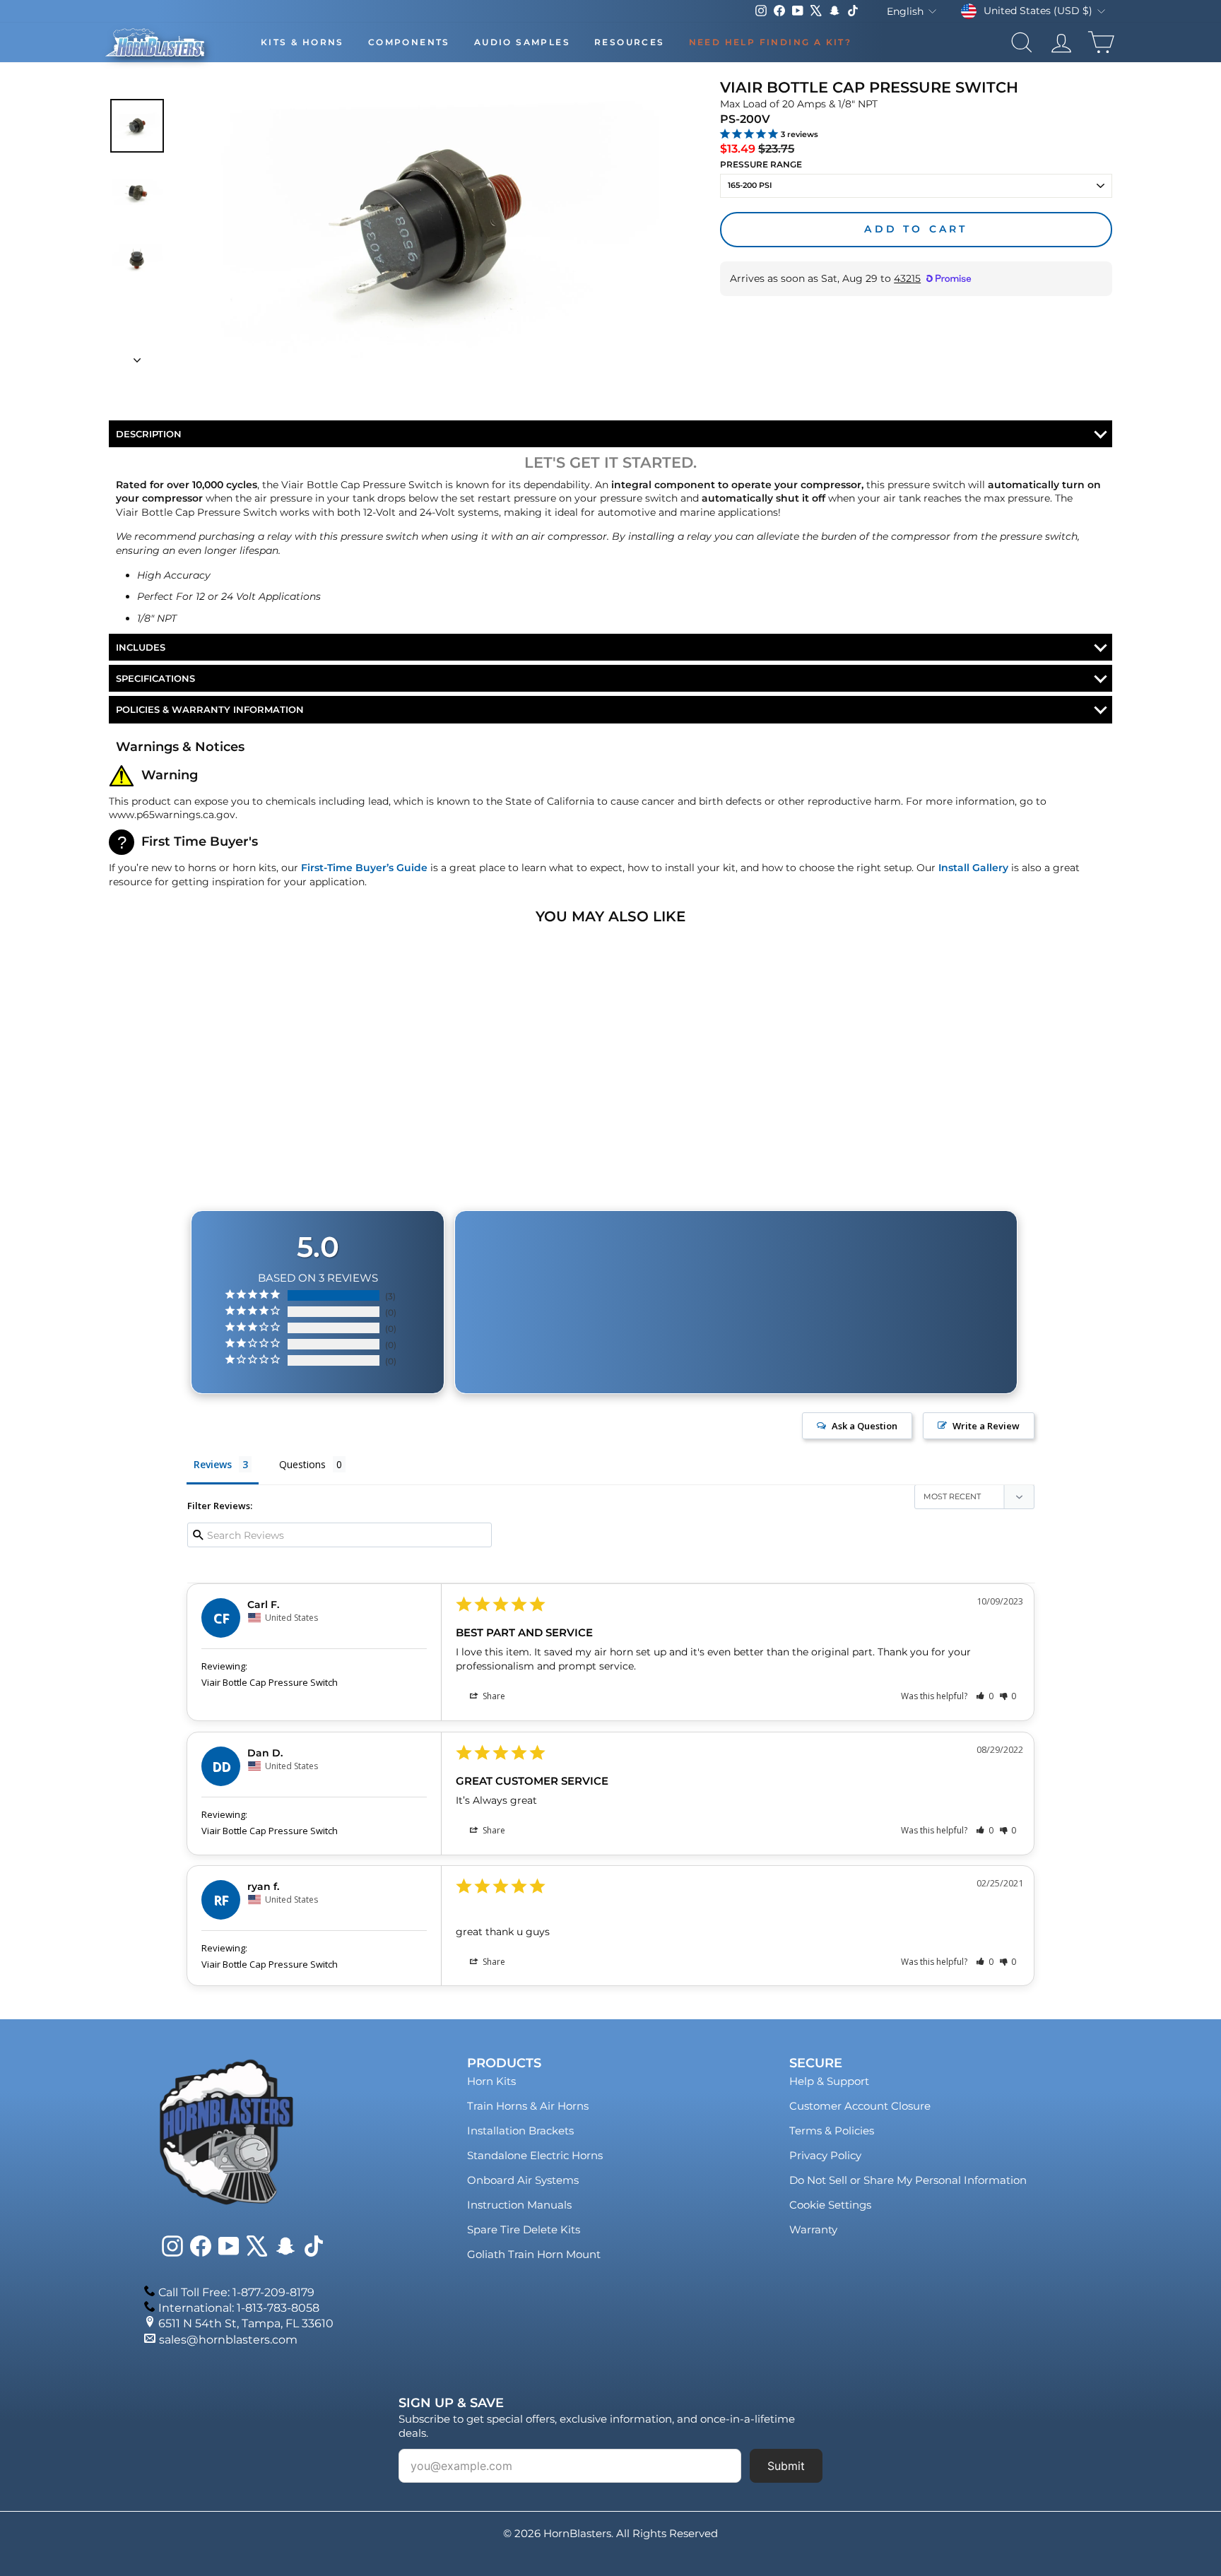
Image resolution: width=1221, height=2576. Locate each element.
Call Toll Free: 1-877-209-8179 (236, 2292)
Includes (141, 647)
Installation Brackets (520, 2131)
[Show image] (137, 126)
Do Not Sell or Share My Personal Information (908, 2180)
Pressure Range (761, 164)
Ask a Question (865, 1426)
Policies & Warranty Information (210, 709)
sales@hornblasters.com (228, 2340)
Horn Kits (491, 2081)
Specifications (155, 678)
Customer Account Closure (860, 2106)
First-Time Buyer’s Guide (364, 868)
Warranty (813, 2229)
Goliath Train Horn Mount (534, 2254)
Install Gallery (973, 868)
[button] (985, 1696)
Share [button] (493, 1696)
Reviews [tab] (213, 1464)
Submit (786, 2466)
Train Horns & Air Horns (528, 2106)
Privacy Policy (825, 2155)
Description (149, 434)
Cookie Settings (830, 2205)
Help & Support (829, 2081)
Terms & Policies (832, 2131)
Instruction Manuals (519, 2205)
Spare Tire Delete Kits (524, 2229)
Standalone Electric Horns (535, 2155)
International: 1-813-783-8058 (239, 2308)
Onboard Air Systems (523, 2180)
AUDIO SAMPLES (522, 42)
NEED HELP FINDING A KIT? (771, 42)
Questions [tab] (302, 1464)
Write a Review (986, 1426)
